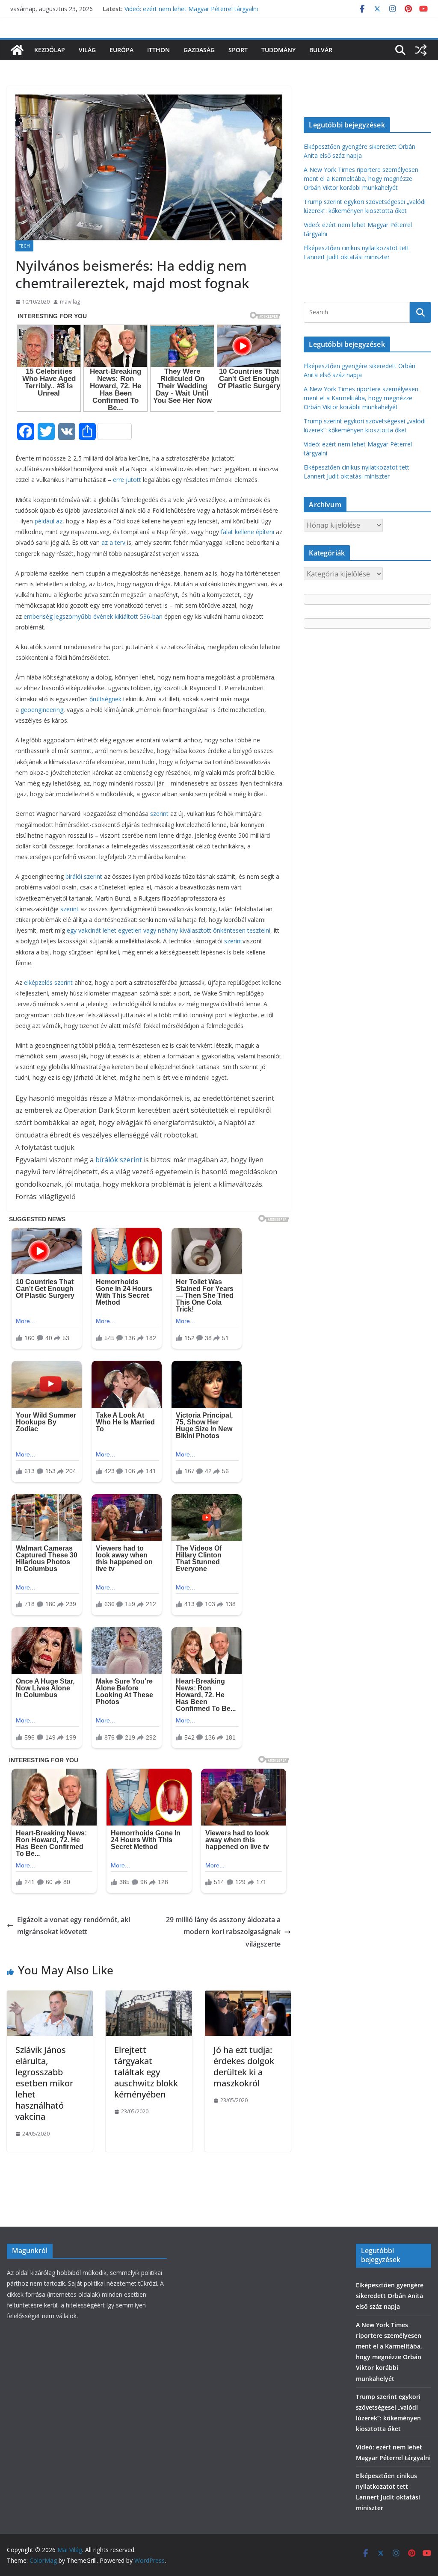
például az (49, 521)
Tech (24, 246)
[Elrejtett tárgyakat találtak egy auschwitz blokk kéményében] (149, 1997)
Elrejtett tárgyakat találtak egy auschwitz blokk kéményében (146, 2072)
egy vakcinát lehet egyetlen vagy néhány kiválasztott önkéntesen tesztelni (169, 930)
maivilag (70, 302)
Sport (238, 50)
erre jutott (127, 480)
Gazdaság (199, 50)
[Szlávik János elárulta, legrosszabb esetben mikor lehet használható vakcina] (50, 1997)
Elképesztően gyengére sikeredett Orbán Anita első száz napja (390, 2296)
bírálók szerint (120, 1160)
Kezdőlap (50, 50)
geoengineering (42, 710)
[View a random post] (421, 50)
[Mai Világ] (17, 50)
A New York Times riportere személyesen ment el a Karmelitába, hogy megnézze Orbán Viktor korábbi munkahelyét (361, 179)
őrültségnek (105, 699)
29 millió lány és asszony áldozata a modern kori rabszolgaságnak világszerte (223, 1932)
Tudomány (278, 50)
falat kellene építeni (247, 532)
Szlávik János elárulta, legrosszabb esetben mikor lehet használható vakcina (44, 2083)
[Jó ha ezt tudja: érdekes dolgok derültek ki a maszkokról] (248, 1997)
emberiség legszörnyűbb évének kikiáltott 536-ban (93, 616)
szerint (159, 814)
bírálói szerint (84, 876)
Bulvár (321, 50)
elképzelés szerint (48, 982)
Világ (87, 50)
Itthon (158, 50)
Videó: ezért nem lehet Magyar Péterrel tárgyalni (191, 9)
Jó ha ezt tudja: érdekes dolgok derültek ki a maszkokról (244, 2066)
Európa (121, 50)
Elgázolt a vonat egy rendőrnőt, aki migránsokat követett (74, 1926)
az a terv (113, 542)
